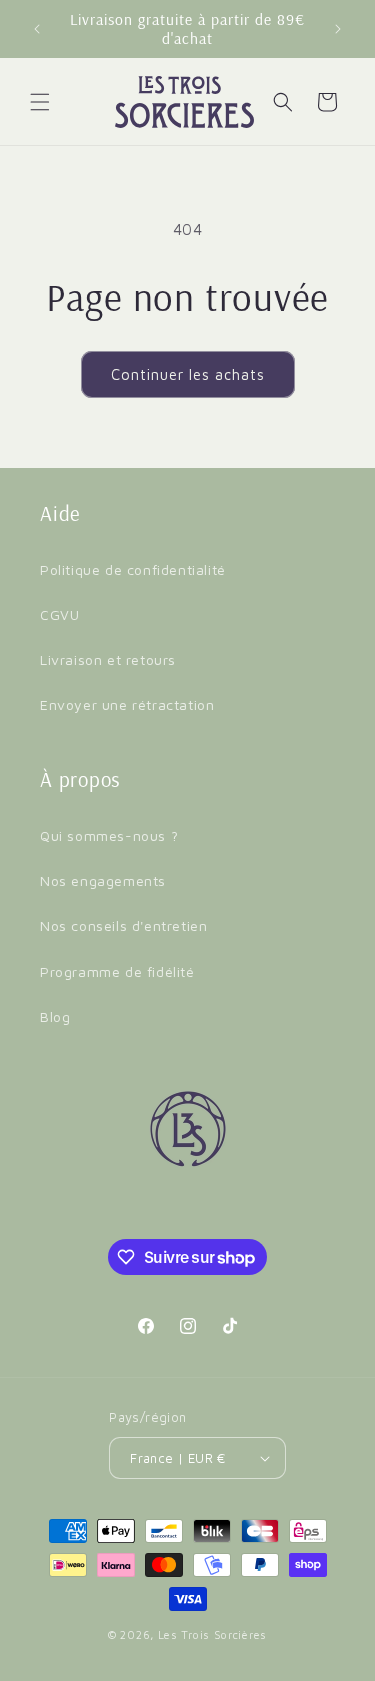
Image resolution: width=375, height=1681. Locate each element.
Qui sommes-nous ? (109, 835)
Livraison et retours (108, 659)
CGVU (59, 614)
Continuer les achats (188, 374)
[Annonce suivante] (338, 29)
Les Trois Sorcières (212, 1634)
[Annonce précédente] (37, 29)
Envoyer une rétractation (127, 704)
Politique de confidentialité (133, 569)
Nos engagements (103, 880)
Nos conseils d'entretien (123, 925)
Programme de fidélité (117, 971)
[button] (40, 102)
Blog (55, 1016)
